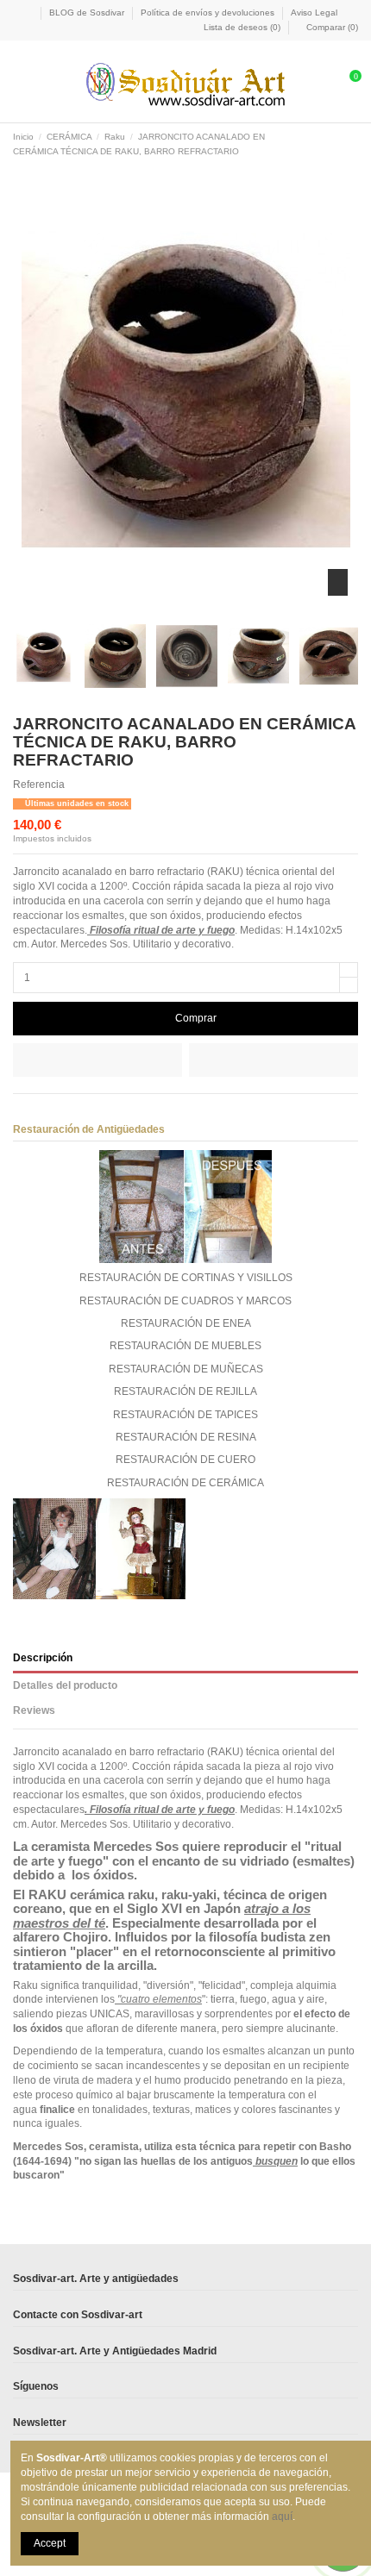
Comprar (196, 1018)
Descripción (43, 1658)
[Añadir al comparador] (274, 1060)
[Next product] (352, 145)
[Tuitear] (37, 1111)
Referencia (39, 785)
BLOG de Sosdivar (88, 13)
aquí (282, 2517)
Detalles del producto (65, 1685)
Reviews (34, 1710)
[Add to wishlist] (97, 1060)
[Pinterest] (53, 1111)
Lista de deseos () (242, 27)
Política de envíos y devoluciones (209, 13)
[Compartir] (20, 1111)
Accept (50, 2543)
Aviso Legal (314, 13)
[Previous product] (338, 145)
